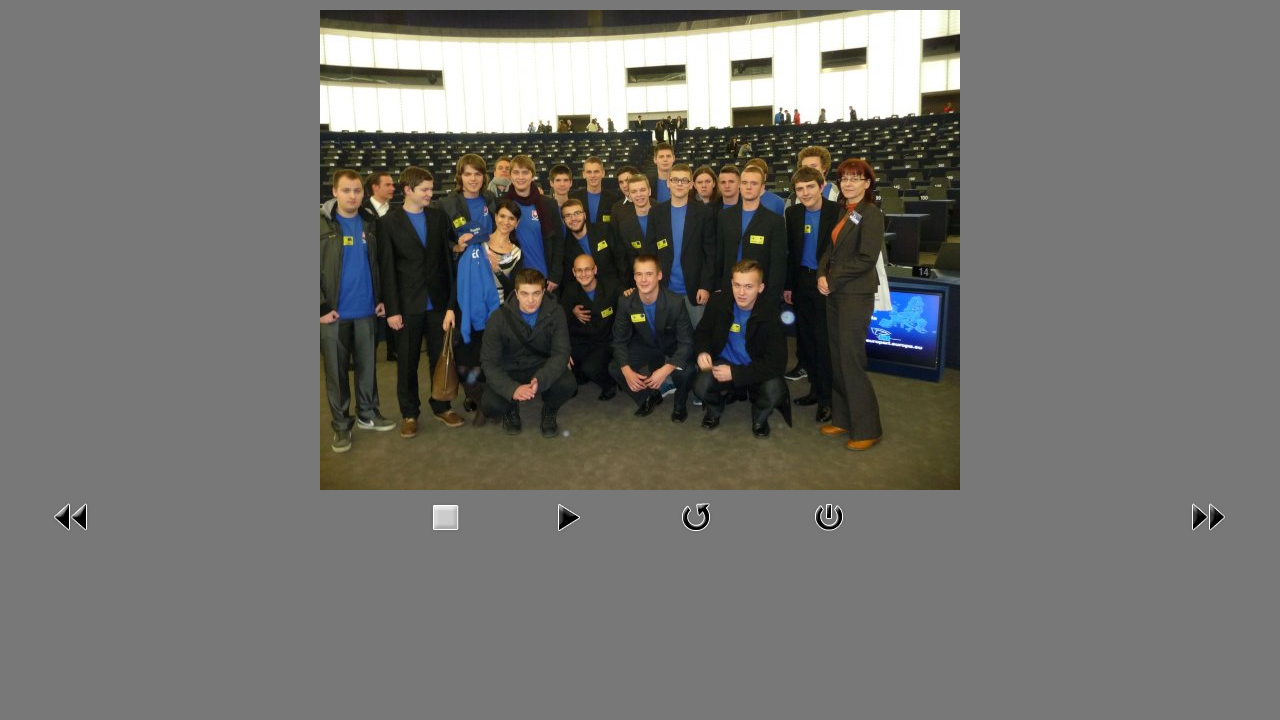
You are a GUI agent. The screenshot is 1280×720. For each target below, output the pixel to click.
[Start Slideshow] (568, 516)
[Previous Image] (72, 516)
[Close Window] (829, 516)
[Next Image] (1208, 516)
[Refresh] (696, 516)
